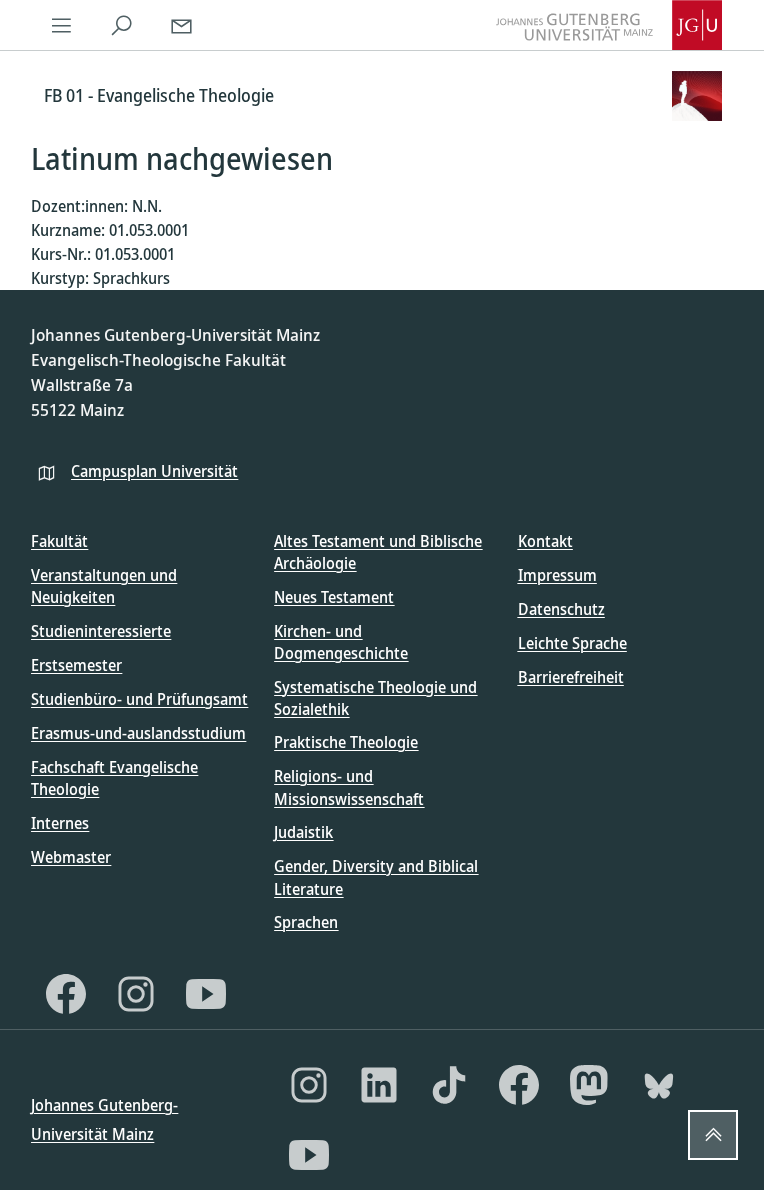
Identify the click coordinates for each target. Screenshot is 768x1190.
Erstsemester (76, 665)
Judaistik (303, 832)
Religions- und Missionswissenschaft (349, 787)
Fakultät (59, 541)
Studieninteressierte (101, 631)
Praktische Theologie (346, 742)
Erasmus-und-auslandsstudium (138, 733)
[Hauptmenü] (61, 25)
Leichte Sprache (572, 643)
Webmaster (71, 857)
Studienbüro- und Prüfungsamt (139, 699)
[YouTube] (206, 994)
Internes (60, 823)
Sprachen (306, 922)
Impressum (557, 575)
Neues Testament (334, 597)
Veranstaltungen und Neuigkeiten (104, 586)
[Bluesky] (659, 1085)
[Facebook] (66, 994)
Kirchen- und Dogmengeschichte (341, 642)
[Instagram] (136, 994)
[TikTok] (449, 1085)
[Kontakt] (181, 25)
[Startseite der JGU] (609, 25)
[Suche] (121, 25)
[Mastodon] (589, 1085)
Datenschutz (561, 609)
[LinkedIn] (379, 1085)
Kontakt (545, 541)
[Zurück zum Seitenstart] (713, 1135)
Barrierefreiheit (571, 677)
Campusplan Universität (154, 471)
